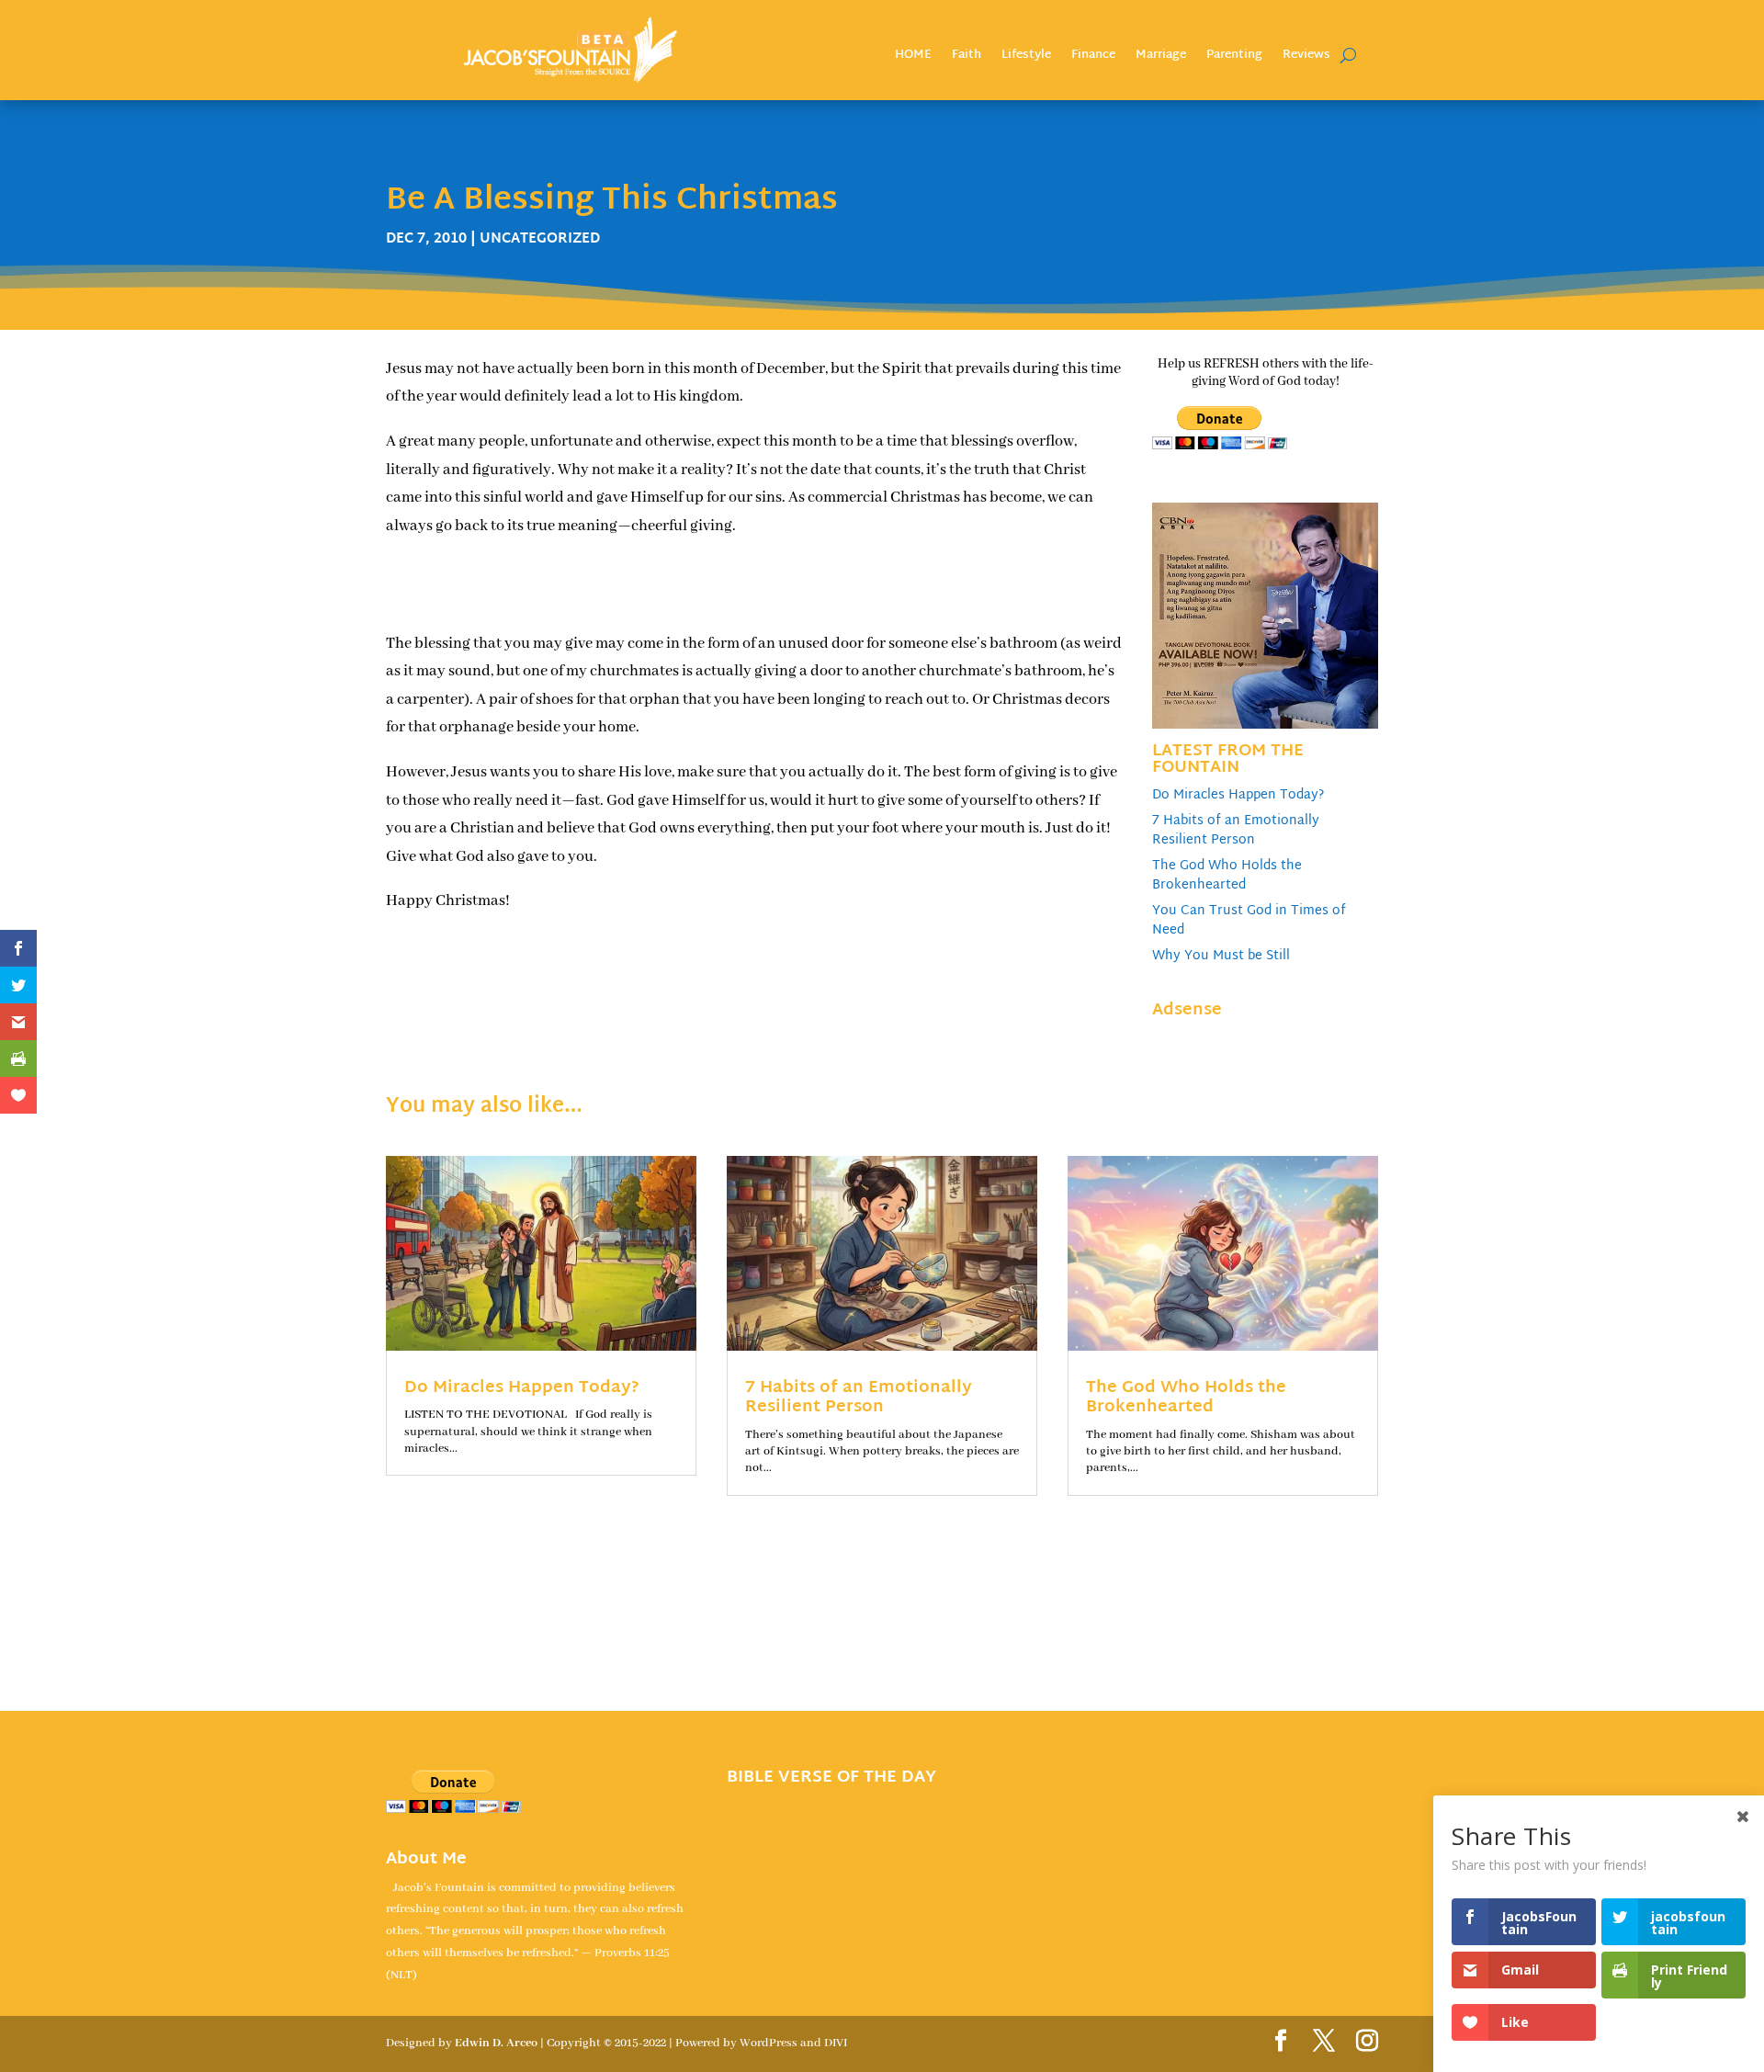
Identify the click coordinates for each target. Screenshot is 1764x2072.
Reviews (1306, 57)
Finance (1093, 57)
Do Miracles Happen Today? (1238, 795)
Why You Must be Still (1221, 956)
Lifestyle (1026, 57)
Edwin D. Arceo (496, 2043)
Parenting (1234, 57)
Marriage (1161, 57)
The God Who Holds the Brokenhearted (1227, 876)
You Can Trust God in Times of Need (1249, 921)
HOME (913, 57)
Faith (967, 57)
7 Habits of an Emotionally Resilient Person (1236, 831)
